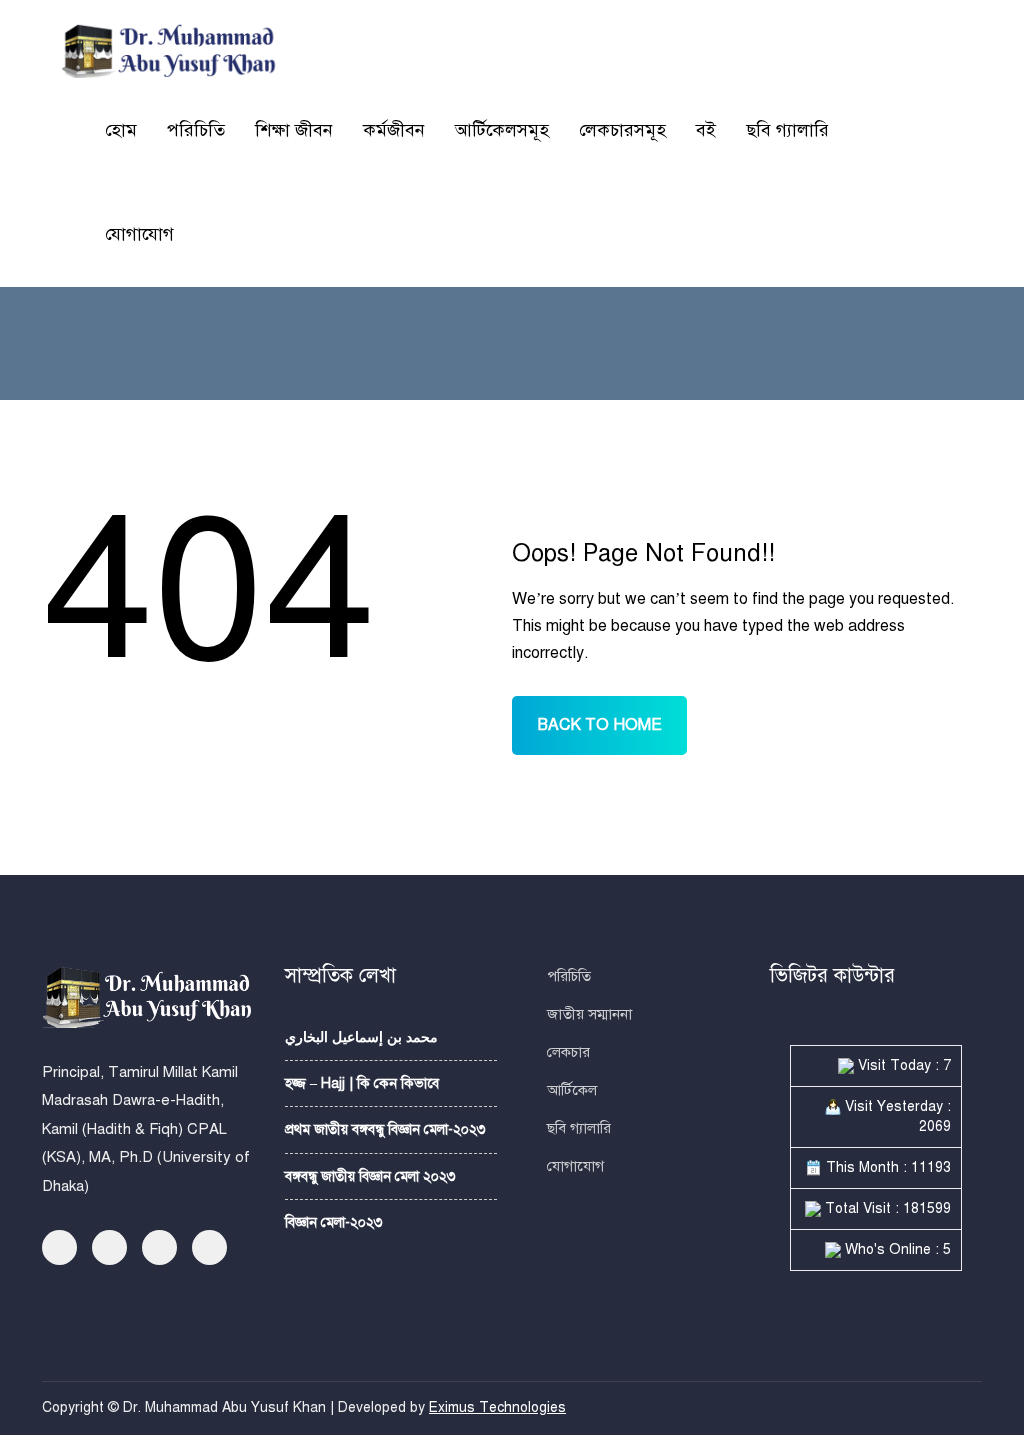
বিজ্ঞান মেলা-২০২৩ (334, 1222)
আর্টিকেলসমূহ (502, 130)
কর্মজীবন (394, 130)
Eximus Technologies (497, 1407)
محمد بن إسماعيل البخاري (361, 1037)
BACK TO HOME (599, 725)
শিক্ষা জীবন (294, 130)
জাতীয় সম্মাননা (589, 1014)
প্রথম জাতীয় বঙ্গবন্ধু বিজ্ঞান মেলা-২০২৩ (385, 1129)
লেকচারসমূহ (622, 130)
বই (706, 130)
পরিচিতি (196, 130)
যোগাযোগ (139, 234)
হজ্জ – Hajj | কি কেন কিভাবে (362, 1083)
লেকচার (568, 1052)
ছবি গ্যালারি (787, 130)
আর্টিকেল (572, 1090)
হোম (121, 130)
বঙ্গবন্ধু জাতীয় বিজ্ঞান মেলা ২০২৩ (370, 1176)
